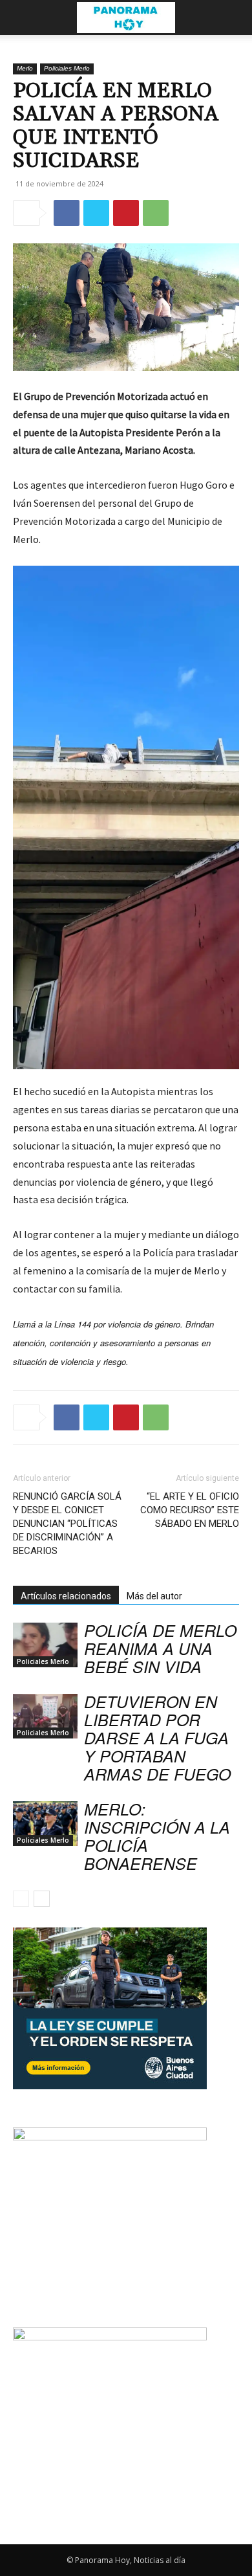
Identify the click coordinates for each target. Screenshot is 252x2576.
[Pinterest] (126, 213)
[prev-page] (21, 1899)
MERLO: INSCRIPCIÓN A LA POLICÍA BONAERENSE (157, 1836)
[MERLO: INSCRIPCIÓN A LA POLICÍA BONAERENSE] (45, 1824)
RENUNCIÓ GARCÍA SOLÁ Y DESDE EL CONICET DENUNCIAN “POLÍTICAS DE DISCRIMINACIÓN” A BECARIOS (67, 1524)
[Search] (234, 17)
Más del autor (154, 1596)
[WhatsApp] (156, 213)
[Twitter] (96, 213)
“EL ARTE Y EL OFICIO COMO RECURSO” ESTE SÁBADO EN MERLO (190, 1510)
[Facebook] (67, 213)
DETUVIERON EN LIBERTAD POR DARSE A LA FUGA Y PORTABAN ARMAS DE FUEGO (157, 1738)
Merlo (25, 68)
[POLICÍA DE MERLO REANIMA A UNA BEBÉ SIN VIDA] (45, 1645)
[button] (22, 17)
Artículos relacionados (66, 1596)
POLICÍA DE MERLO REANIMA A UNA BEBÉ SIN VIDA (160, 1648)
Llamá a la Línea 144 (52, 1324)
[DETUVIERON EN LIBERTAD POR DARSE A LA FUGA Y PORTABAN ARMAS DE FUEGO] (45, 1716)
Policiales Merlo (67, 68)
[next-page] (42, 1899)
